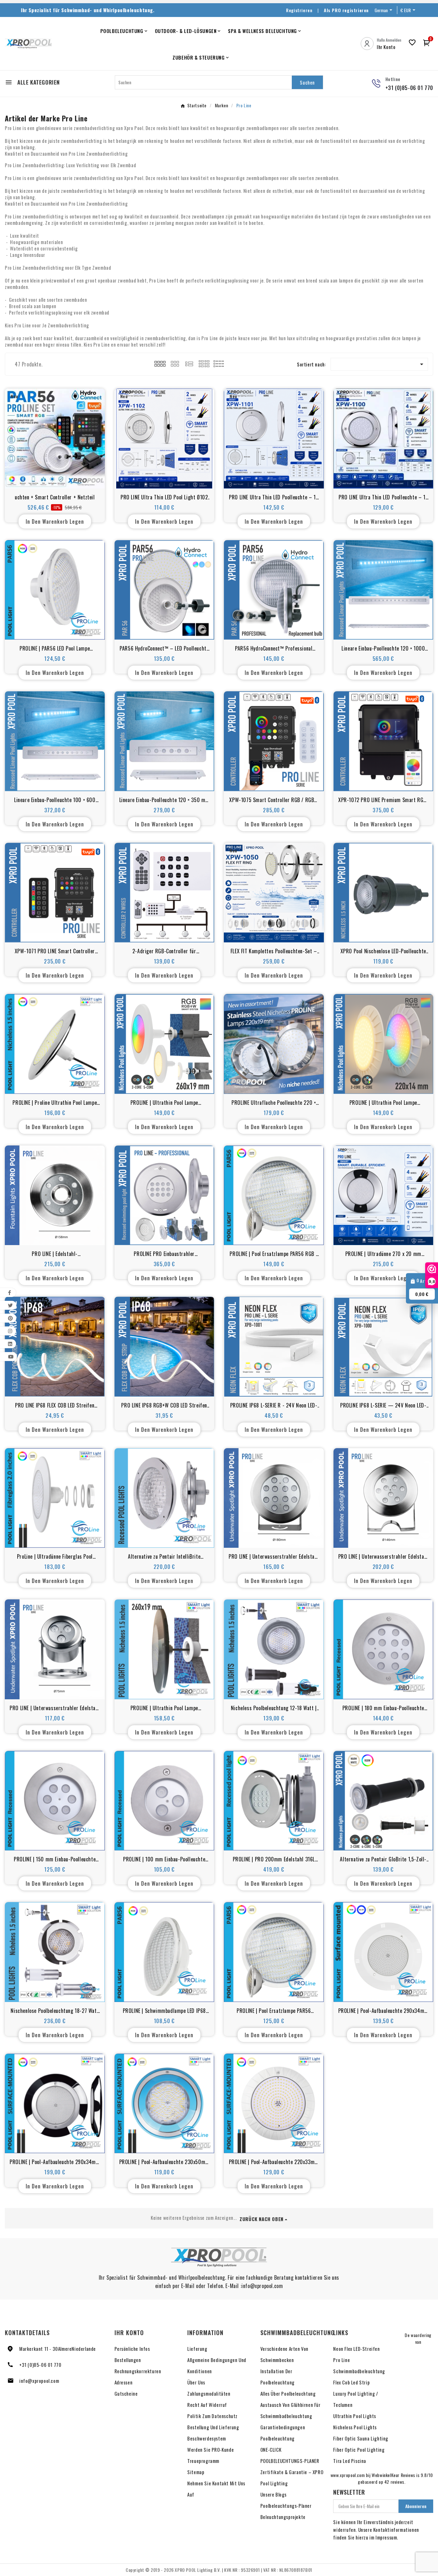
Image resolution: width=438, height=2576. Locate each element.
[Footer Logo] (219, 2257)
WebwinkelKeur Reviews (393, 2475)
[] (190, 363)
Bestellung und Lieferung (213, 2427)
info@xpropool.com (39, 2381)
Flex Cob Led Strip (351, 2382)
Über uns (196, 2382)
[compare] (69, 476)
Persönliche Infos (132, 2349)
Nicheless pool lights (355, 2427)
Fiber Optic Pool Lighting (359, 2449)
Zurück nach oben (261, 2219)
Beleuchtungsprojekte (283, 2517)
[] (204, 363)
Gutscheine (126, 2393)
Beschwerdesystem (207, 2438)
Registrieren (299, 10)
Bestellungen (128, 2360)
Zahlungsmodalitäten (209, 2393)
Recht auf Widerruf (207, 2405)
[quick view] (55, 476)
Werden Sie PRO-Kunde (211, 2449)
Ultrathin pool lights (355, 2416)
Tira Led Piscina (350, 2461)
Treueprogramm (203, 2461)
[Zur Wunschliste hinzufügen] (40, 476)
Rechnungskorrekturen (138, 2371)
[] (160, 363)
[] (175, 363)
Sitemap (196, 2472)
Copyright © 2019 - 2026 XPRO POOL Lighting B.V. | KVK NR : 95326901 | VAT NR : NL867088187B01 (219, 2570)
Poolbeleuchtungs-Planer (286, 2506)
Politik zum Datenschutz (212, 2416)
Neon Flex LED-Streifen (356, 2349)
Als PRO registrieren (346, 10)
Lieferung (197, 2349)
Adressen (124, 2382)
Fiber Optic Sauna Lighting (361, 2438)
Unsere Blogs (274, 2494)
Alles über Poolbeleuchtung (288, 2393)
